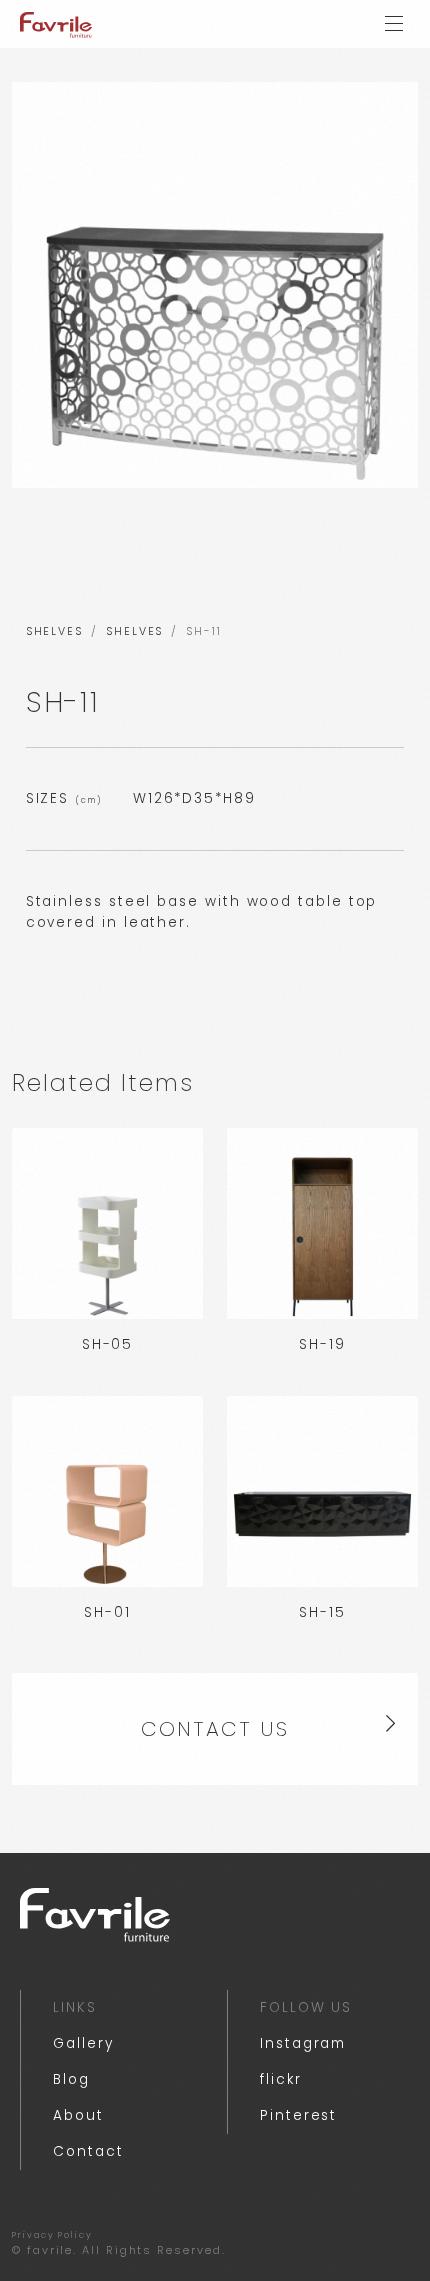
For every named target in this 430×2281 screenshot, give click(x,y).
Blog (71, 2079)
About (78, 2115)
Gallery (83, 2043)
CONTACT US (214, 1729)
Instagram (303, 2043)
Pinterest (298, 2115)
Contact (88, 2151)
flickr (281, 2079)
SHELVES (54, 631)
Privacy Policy (52, 2235)
